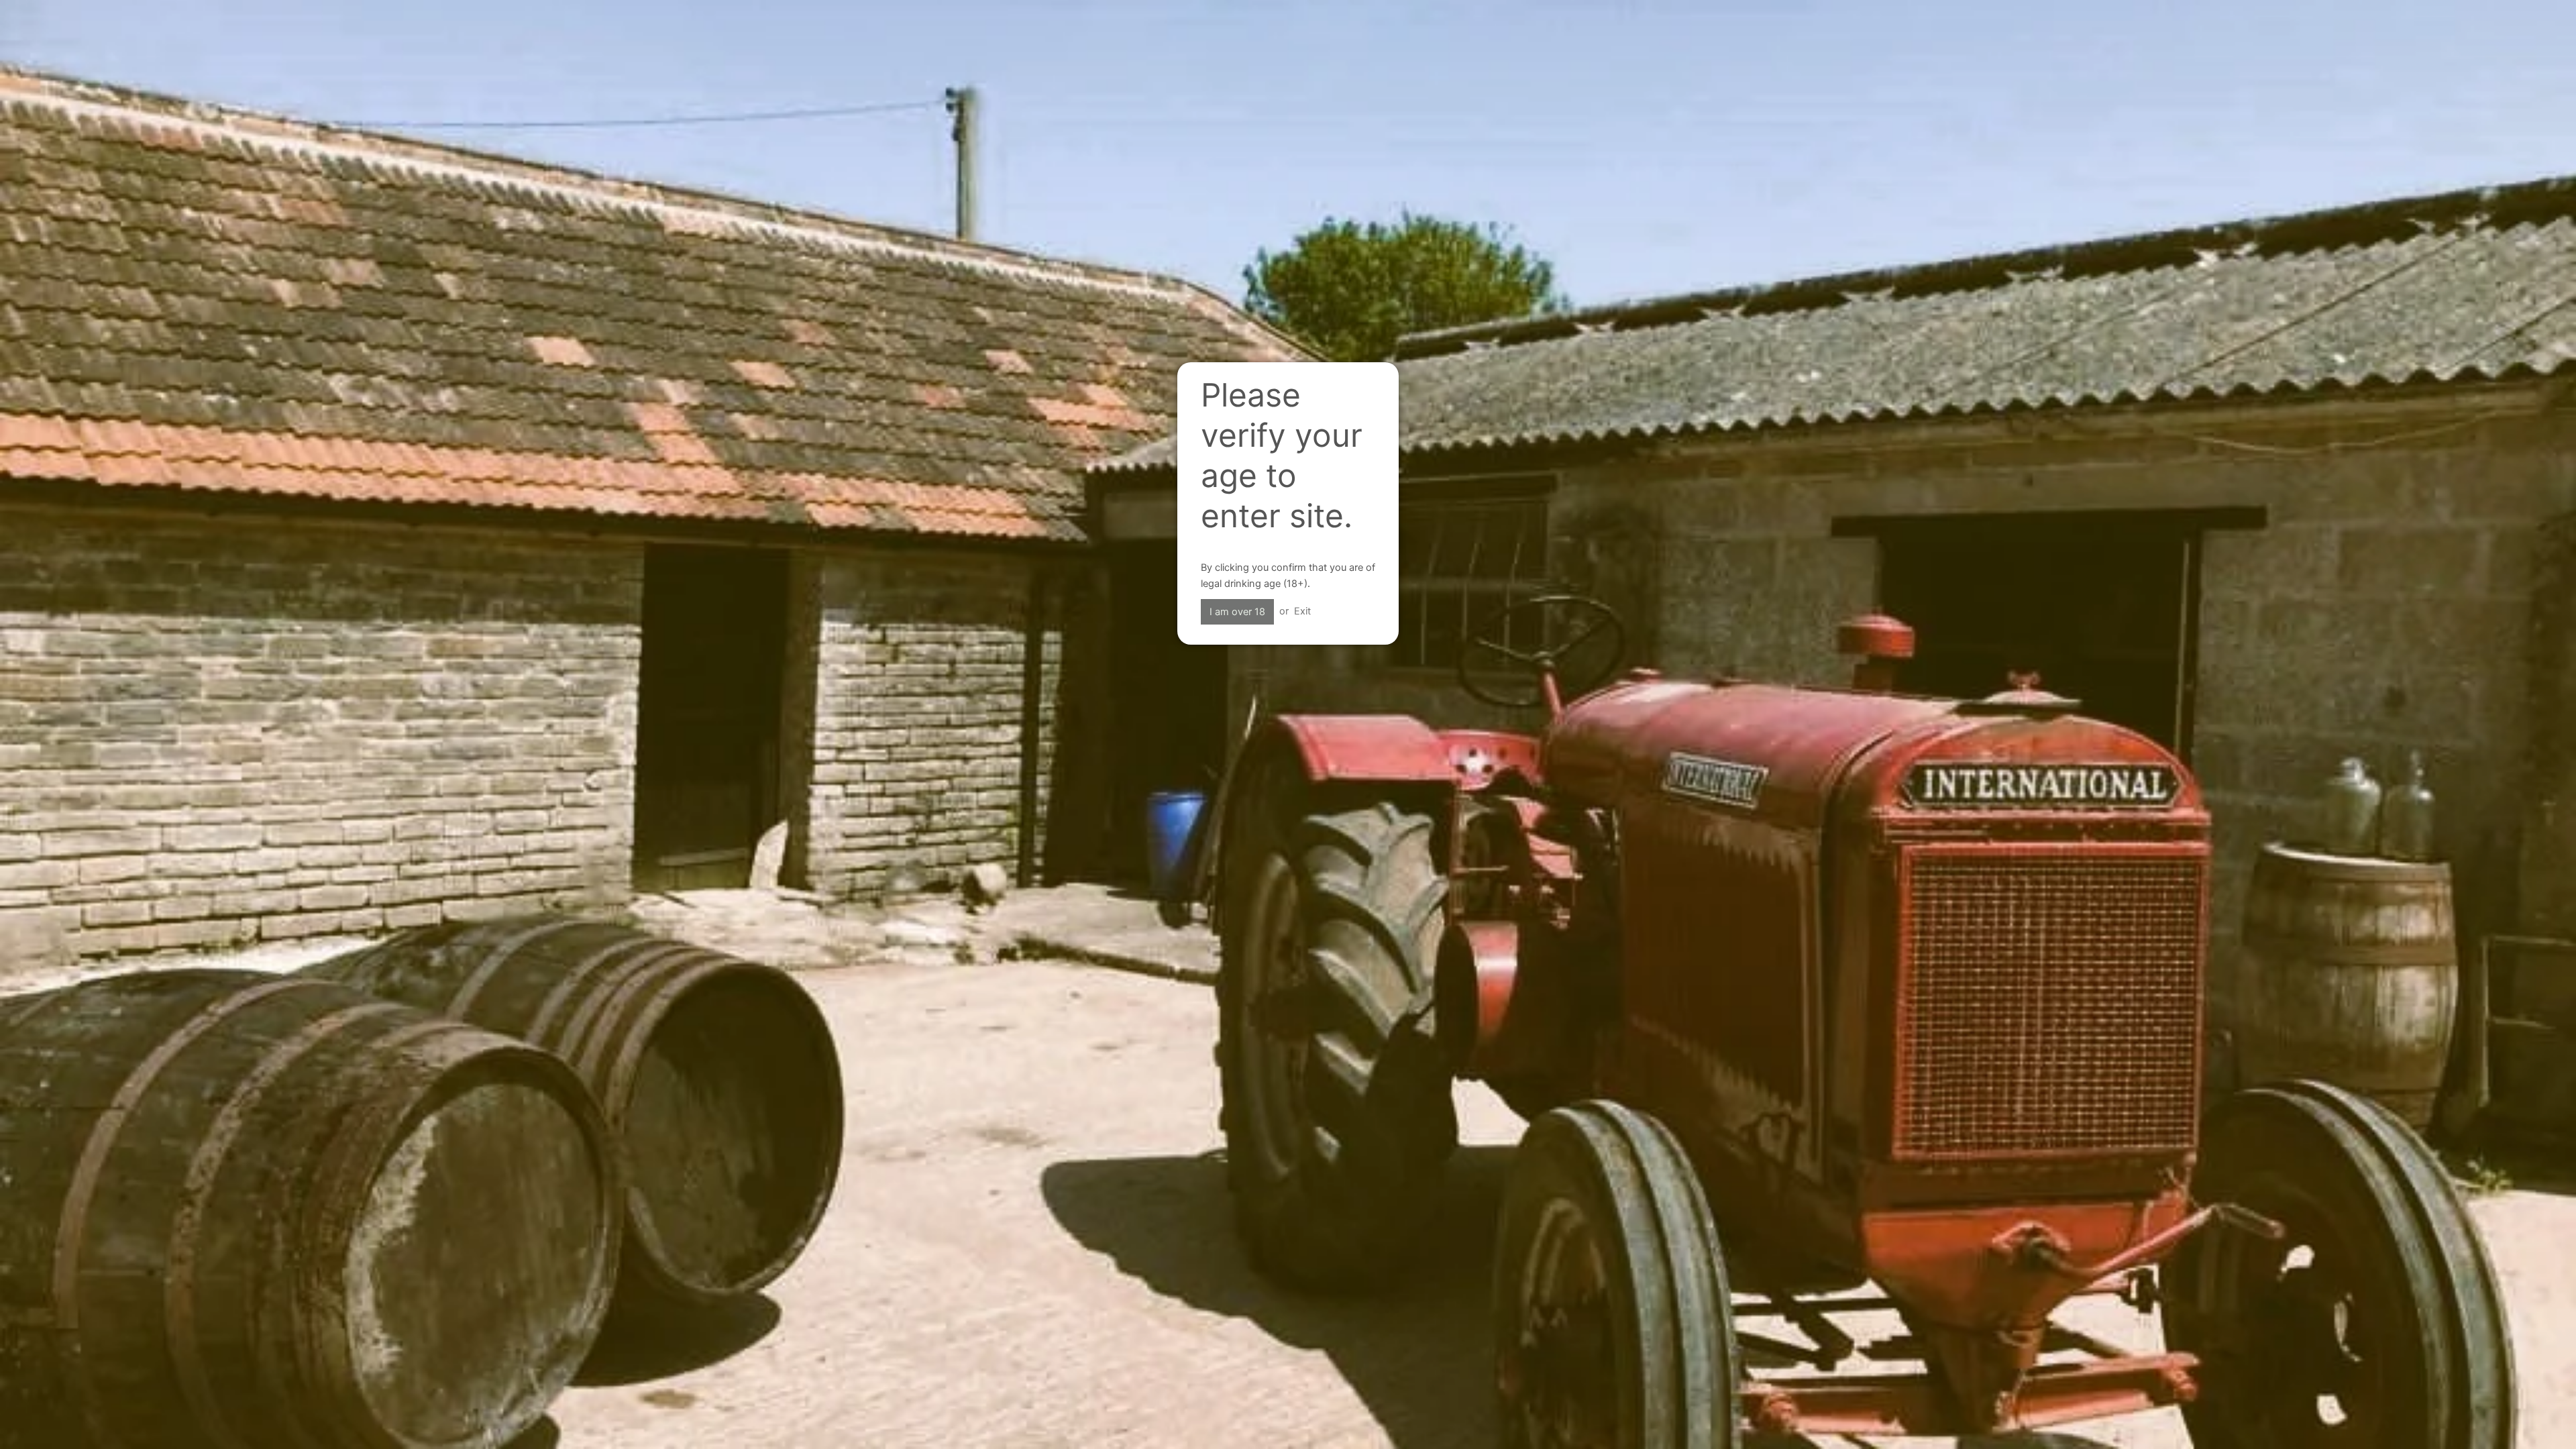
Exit (1302, 611)
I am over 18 (1237, 612)
